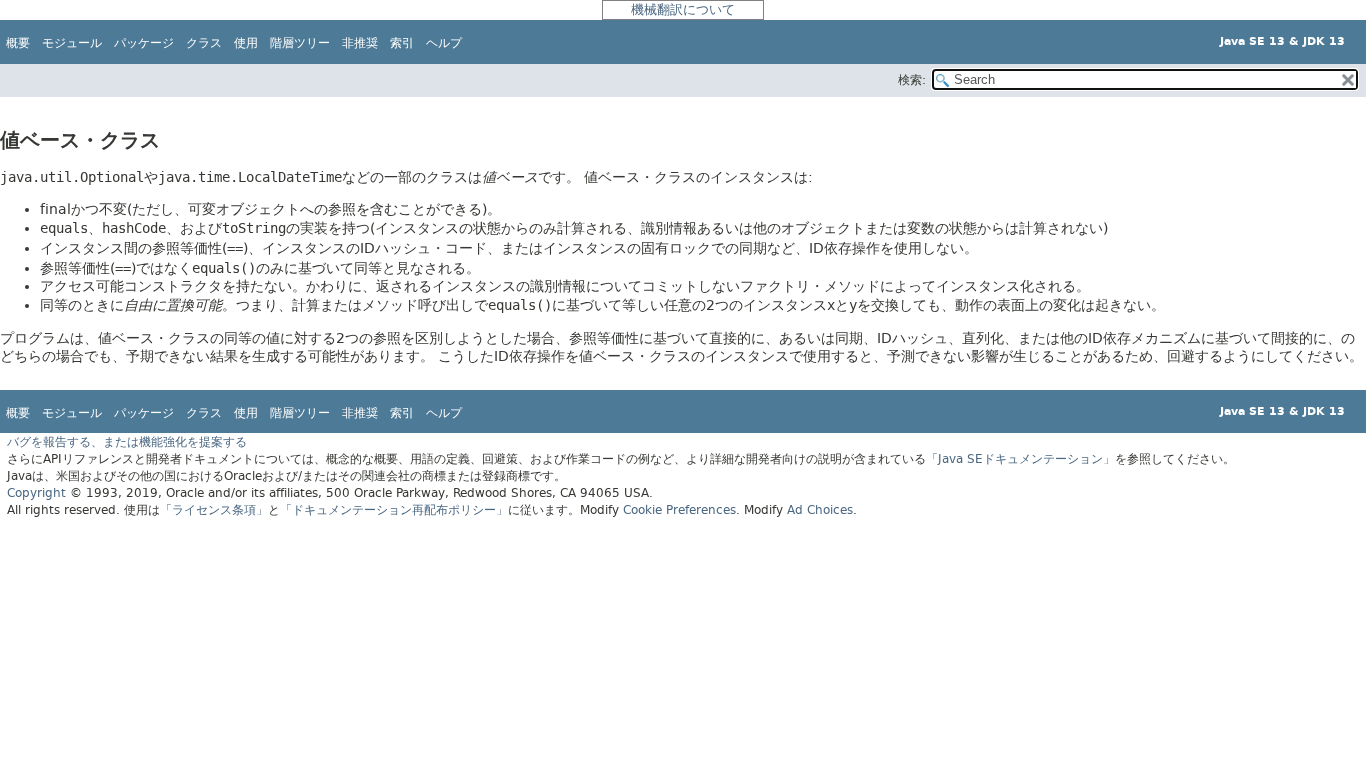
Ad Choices (820, 510)
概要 (18, 43)
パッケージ (144, 43)
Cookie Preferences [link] (679, 510)
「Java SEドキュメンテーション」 (1020, 459)
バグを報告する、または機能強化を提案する (127, 442)
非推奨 (360, 43)
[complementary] (679, 510)
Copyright (36, 493)
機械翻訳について (683, 9)
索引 (402, 43)
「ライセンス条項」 (214, 510)
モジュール (72, 43)
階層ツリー (300, 43)
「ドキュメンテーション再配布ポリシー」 (394, 510)
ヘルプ (444, 43)
